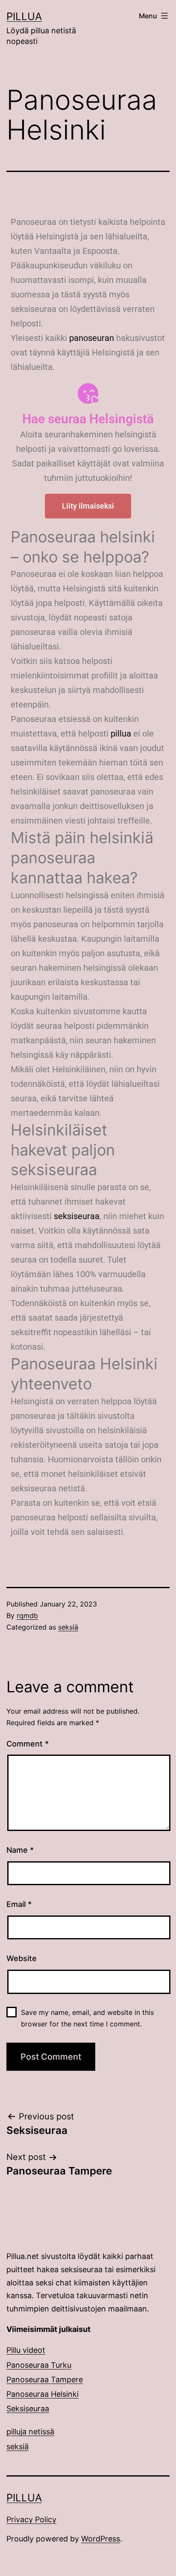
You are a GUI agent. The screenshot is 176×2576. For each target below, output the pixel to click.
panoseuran (92, 338)
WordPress (101, 2539)
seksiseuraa (77, 1216)
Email (19, 1904)
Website (22, 1958)
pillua (121, 734)
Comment (28, 1744)
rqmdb (27, 1615)
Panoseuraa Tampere (45, 2380)
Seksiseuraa (28, 2409)
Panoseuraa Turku (39, 2365)
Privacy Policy (31, 2519)
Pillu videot (26, 2350)
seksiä (68, 1627)
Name (20, 1850)
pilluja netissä (30, 2432)
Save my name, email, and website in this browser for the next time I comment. (87, 2018)
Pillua (24, 16)
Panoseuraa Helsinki (43, 2394)
